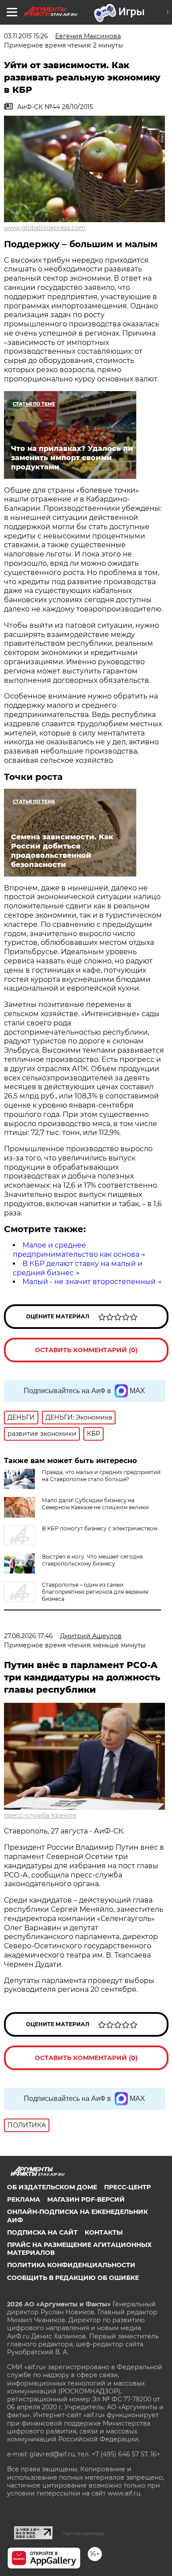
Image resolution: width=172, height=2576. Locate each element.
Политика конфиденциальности (71, 2265)
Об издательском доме (52, 2187)
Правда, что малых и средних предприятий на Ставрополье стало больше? (101, 1476)
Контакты (104, 2232)
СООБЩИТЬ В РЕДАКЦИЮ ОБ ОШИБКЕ (73, 2278)
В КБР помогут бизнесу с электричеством (100, 1528)
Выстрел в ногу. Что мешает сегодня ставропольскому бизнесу (92, 1560)
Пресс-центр (127, 2187)
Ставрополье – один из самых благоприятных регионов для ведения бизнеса (95, 1592)
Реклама (24, 2199)
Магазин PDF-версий (86, 2199)
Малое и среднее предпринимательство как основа (76, 1250)
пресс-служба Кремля (40, 1815)
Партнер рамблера (83, 2533)
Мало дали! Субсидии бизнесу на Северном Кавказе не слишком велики (95, 1504)
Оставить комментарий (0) (86, 1350)
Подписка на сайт (42, 2232)
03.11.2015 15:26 (26, 36)
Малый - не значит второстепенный (89, 1282)
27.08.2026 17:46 (28, 1636)
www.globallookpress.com (45, 228)
